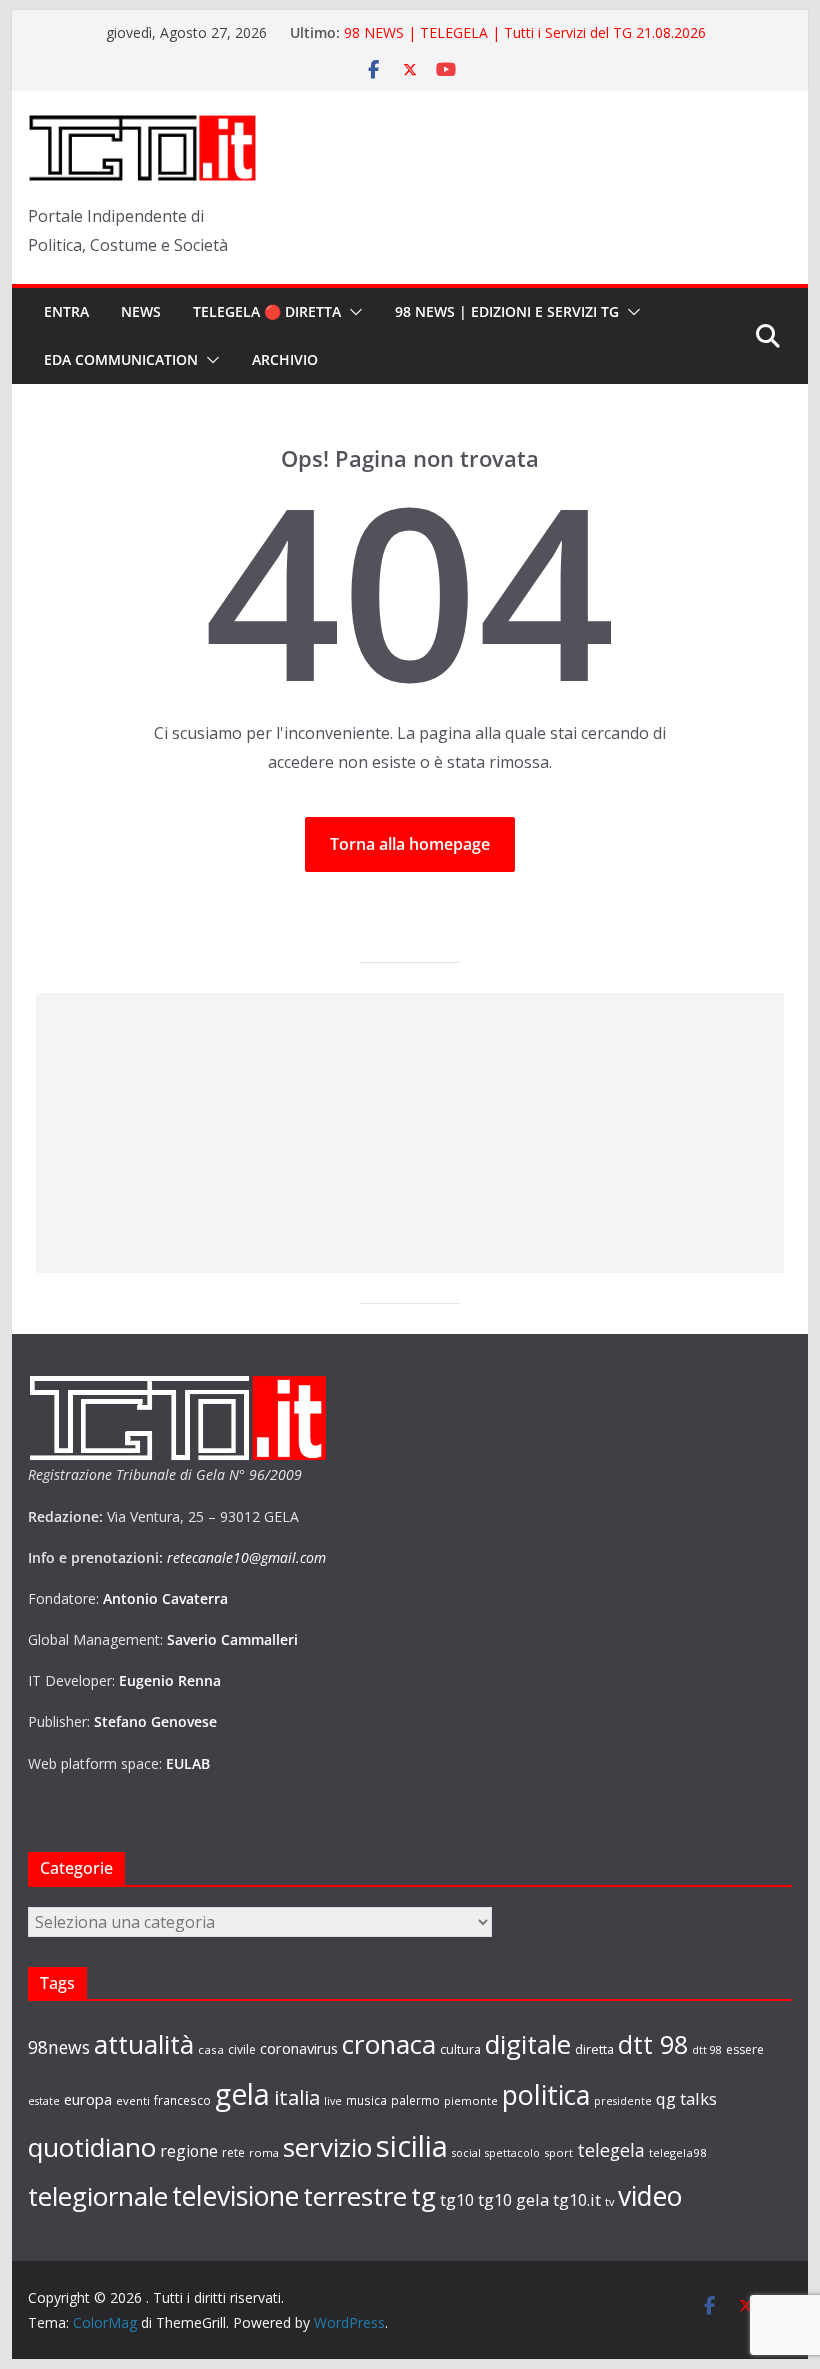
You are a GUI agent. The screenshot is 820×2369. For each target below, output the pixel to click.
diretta (594, 2049)
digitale (528, 2044)
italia (297, 2097)
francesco (182, 2100)
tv (609, 2201)
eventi (133, 2100)
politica (546, 2094)
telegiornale (98, 2196)
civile (242, 2049)
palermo (415, 2100)
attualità (144, 2044)
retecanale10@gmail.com (246, 1557)
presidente (623, 2101)
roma (264, 2152)
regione (189, 2151)
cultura (460, 2049)
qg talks (686, 2098)
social (466, 2153)
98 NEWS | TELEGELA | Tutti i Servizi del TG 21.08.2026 (525, 32)
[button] (352, 312)
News (141, 311)
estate (44, 2101)
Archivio (285, 359)
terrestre (355, 2196)
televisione (235, 2196)
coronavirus (299, 2048)
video (650, 2196)
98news (59, 2047)
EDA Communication (121, 359)
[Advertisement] (410, 1133)
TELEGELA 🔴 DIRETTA (267, 311)
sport (558, 2152)
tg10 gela (513, 2199)
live (333, 2101)
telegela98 (678, 2152)
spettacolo (512, 2153)
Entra (66, 311)
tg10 (457, 2199)
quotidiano (92, 2147)
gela (242, 2094)
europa (88, 2099)
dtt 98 (653, 2044)
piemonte (471, 2100)
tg (423, 2196)
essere (745, 2049)
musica (366, 2100)
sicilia (412, 2146)
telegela (611, 2150)
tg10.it (577, 2199)
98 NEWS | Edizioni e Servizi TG (507, 311)
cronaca (389, 2044)
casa (211, 2049)
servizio (327, 2147)
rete (233, 2152)
